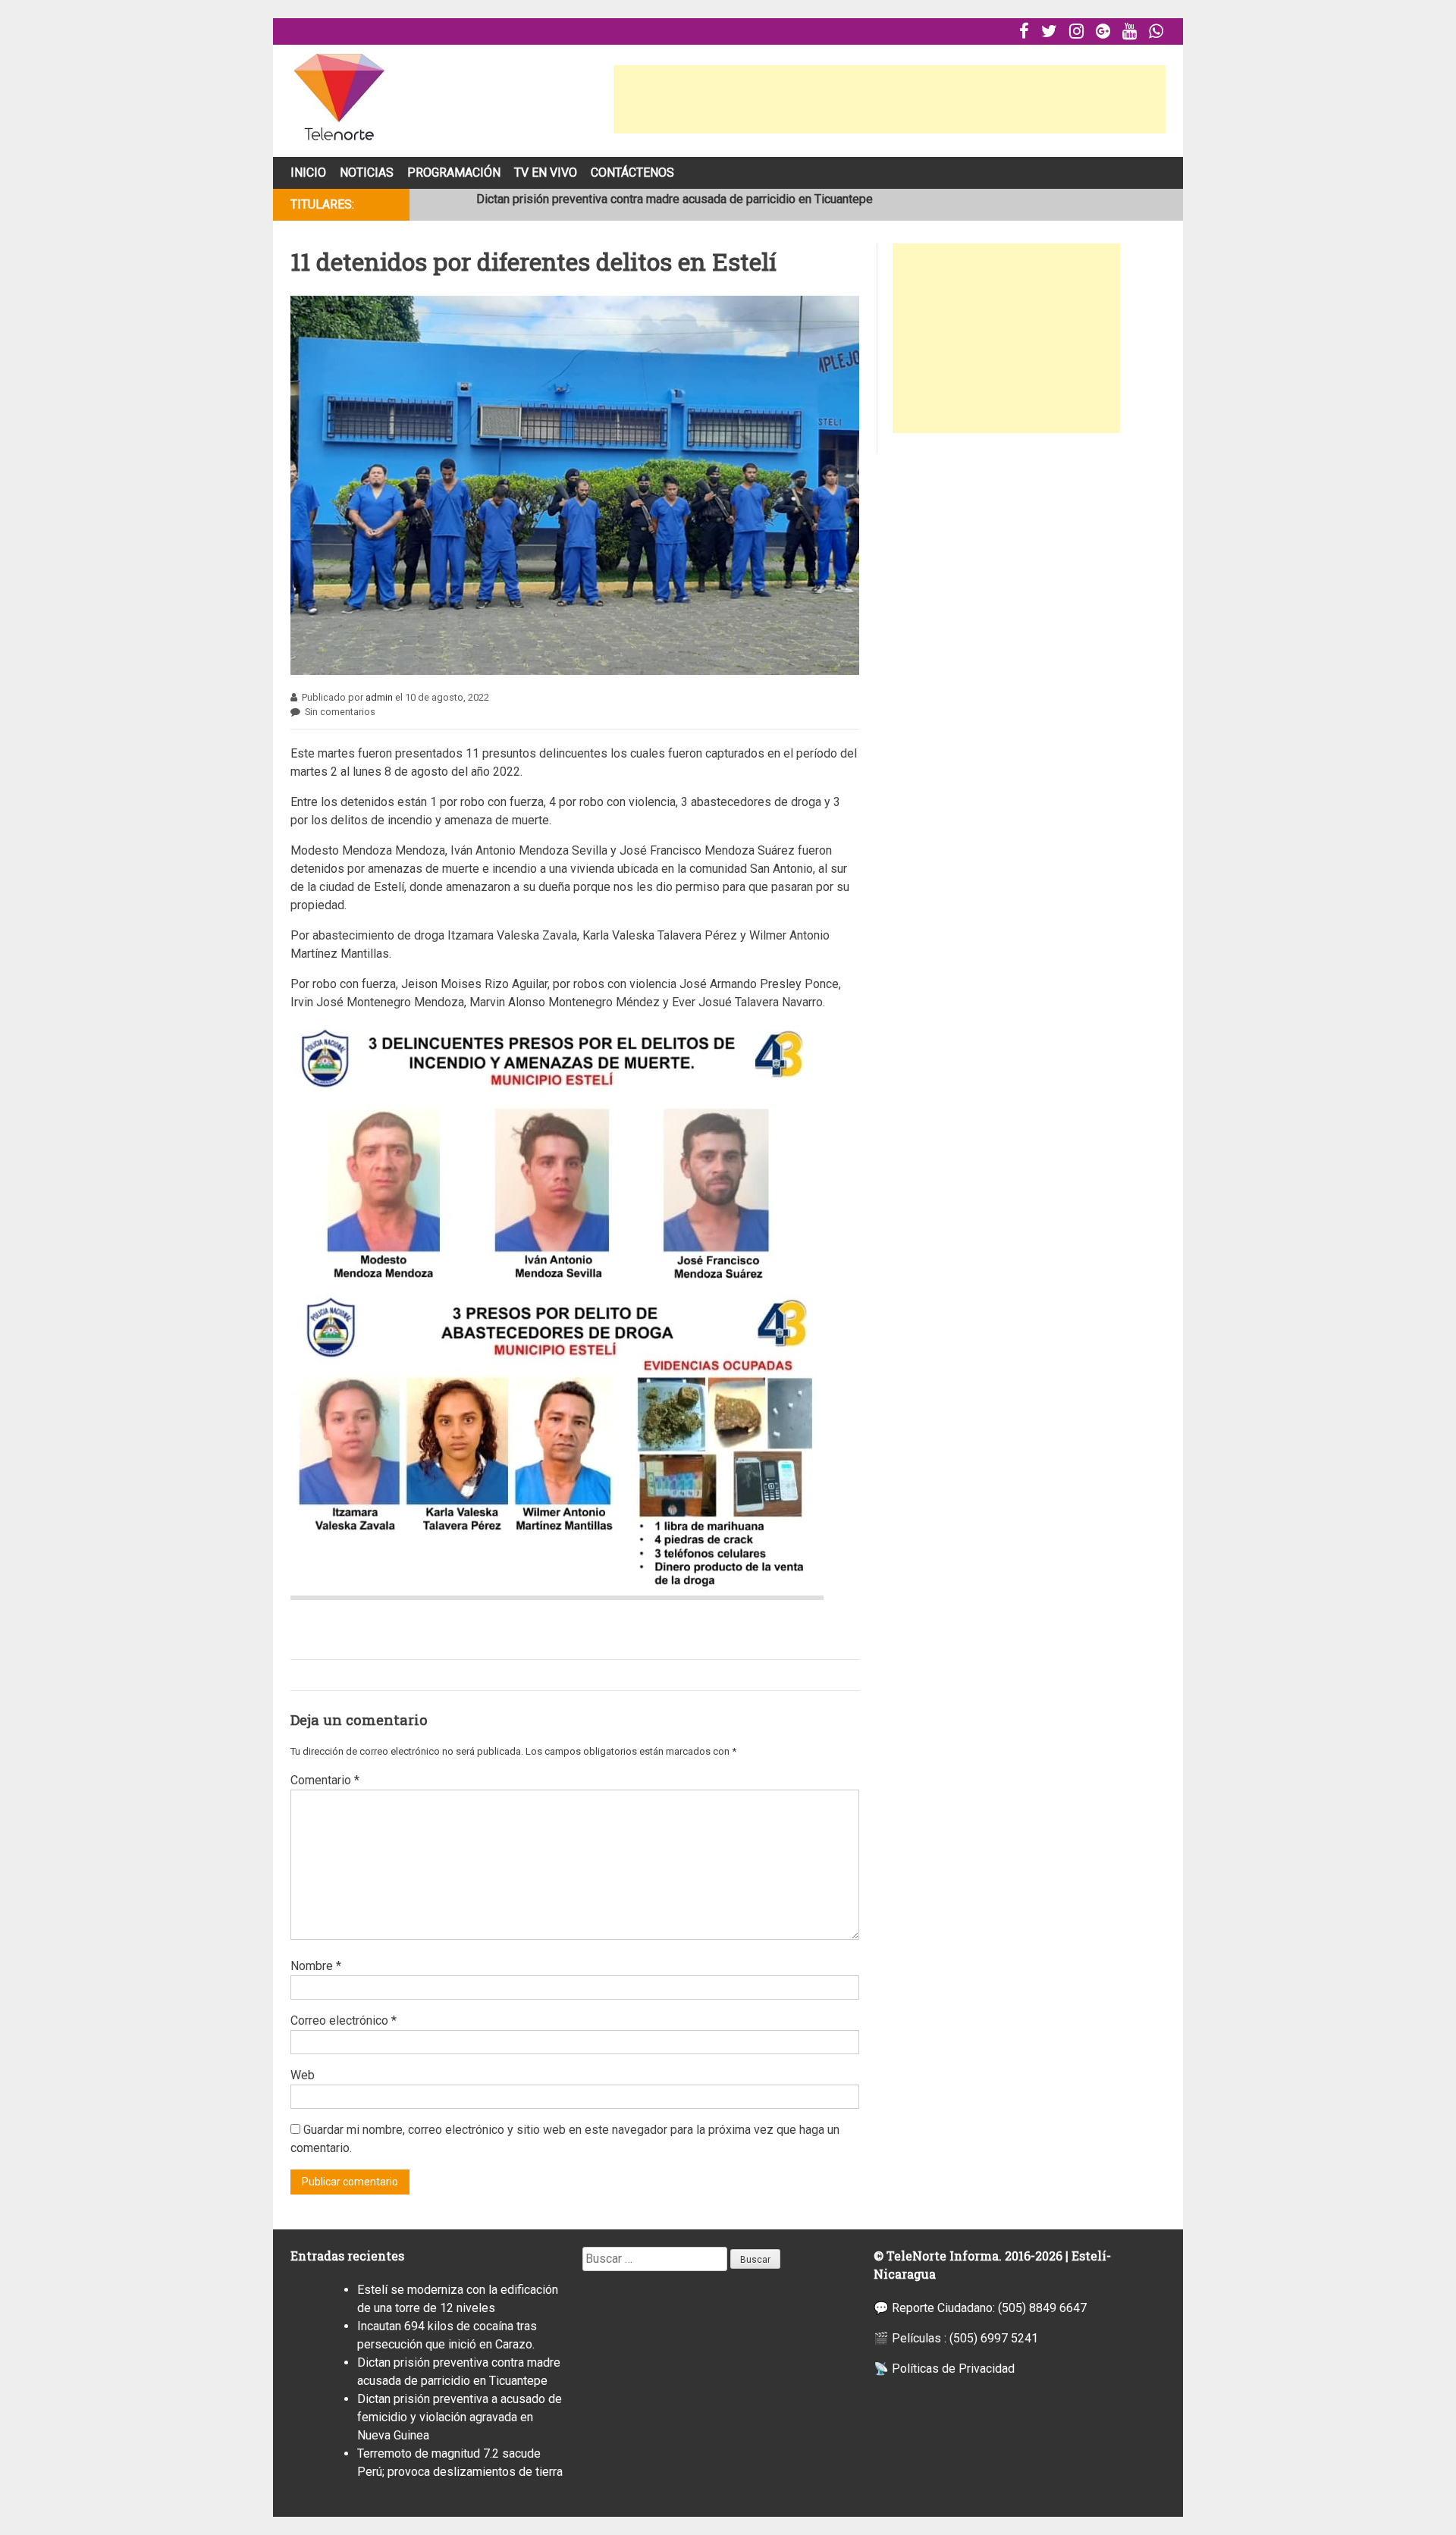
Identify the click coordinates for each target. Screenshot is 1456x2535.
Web (303, 2075)
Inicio (308, 173)
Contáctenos (632, 173)
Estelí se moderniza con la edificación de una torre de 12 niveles (647, 204)
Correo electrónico (344, 2020)
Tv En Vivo (546, 173)
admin (379, 697)
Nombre (316, 1966)
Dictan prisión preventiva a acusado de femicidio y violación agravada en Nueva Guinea (460, 2417)
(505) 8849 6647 (1042, 2308)
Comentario (325, 1780)
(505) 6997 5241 (994, 2338)
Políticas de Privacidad (953, 2369)
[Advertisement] (890, 99)
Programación (454, 173)
